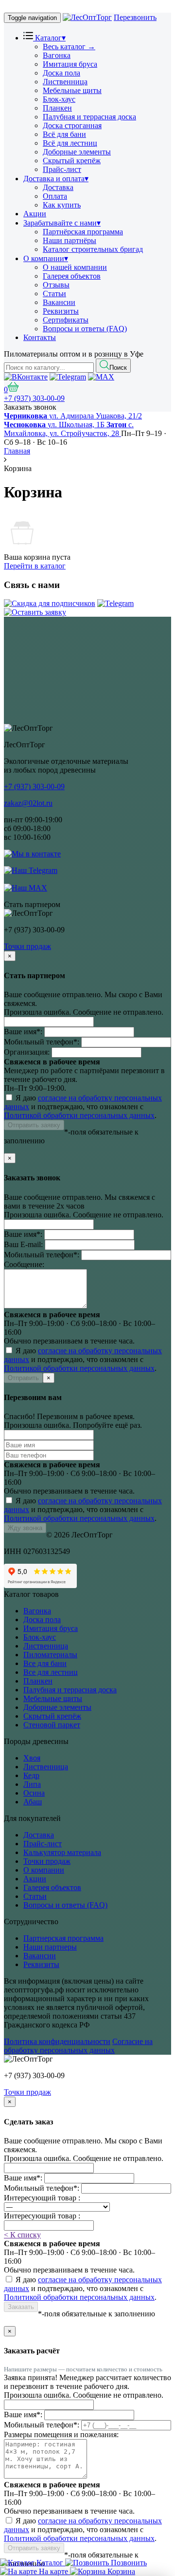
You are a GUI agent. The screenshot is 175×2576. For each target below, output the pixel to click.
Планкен (57, 108)
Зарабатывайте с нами (62, 223)
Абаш (33, 1802)
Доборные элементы (77, 152)
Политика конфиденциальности (57, 2041)
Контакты (40, 337)
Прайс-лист (62, 169)
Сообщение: (24, 1264)
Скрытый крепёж (72, 161)
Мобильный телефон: (42, 1042)
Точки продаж (27, 946)
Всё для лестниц (70, 143)
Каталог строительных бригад (93, 249)
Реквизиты (61, 311)
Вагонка (57, 55)
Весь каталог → (69, 47)
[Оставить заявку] (35, 612)
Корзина (120, 2571)
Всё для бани (64, 134)
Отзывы (56, 285)
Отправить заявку (34, 1125)
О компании (46, 258)
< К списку (22, 2235)
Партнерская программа (63, 1938)
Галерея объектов (72, 276)
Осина (34, 1793)
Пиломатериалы (50, 1655)
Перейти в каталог (35, 566)
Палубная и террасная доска (89, 117)
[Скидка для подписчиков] (50, 603)
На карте (53, 2571)
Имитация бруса (70, 64)
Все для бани (45, 1663)
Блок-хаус (59, 99)
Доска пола (61, 73)
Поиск (118, 368)
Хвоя (32, 1758)
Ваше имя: (23, 1032)
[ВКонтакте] (26, 377)
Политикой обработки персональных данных (79, 1115)
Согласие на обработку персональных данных (78, 2046)
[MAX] (101, 377)
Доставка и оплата (56, 179)
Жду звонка (25, 1528)
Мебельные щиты (72, 90)
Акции (35, 214)
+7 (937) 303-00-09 (34, 398)
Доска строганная (72, 125)
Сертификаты (66, 320)
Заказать (21, 2307)
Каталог (49, 38)
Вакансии (59, 302)
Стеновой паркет (52, 1725)
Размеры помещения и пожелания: (61, 2434)
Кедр (31, 1775)
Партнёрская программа (83, 232)
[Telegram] (68, 377)
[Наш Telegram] (115, 603)
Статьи (54, 294)
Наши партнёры (70, 240)
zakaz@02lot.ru (28, 803)
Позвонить (128, 2563)
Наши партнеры (50, 1947)
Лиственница (65, 82)
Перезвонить (135, 17)
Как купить (62, 205)
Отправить (23, 1378)
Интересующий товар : (42, 2198)
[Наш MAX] (26, 887)
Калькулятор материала (62, 1852)
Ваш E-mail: (23, 1244)
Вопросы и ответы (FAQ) (85, 329)
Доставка (58, 187)
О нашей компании (75, 267)
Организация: (27, 1052)
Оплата (55, 196)
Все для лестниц (51, 1672)
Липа (32, 1784)
